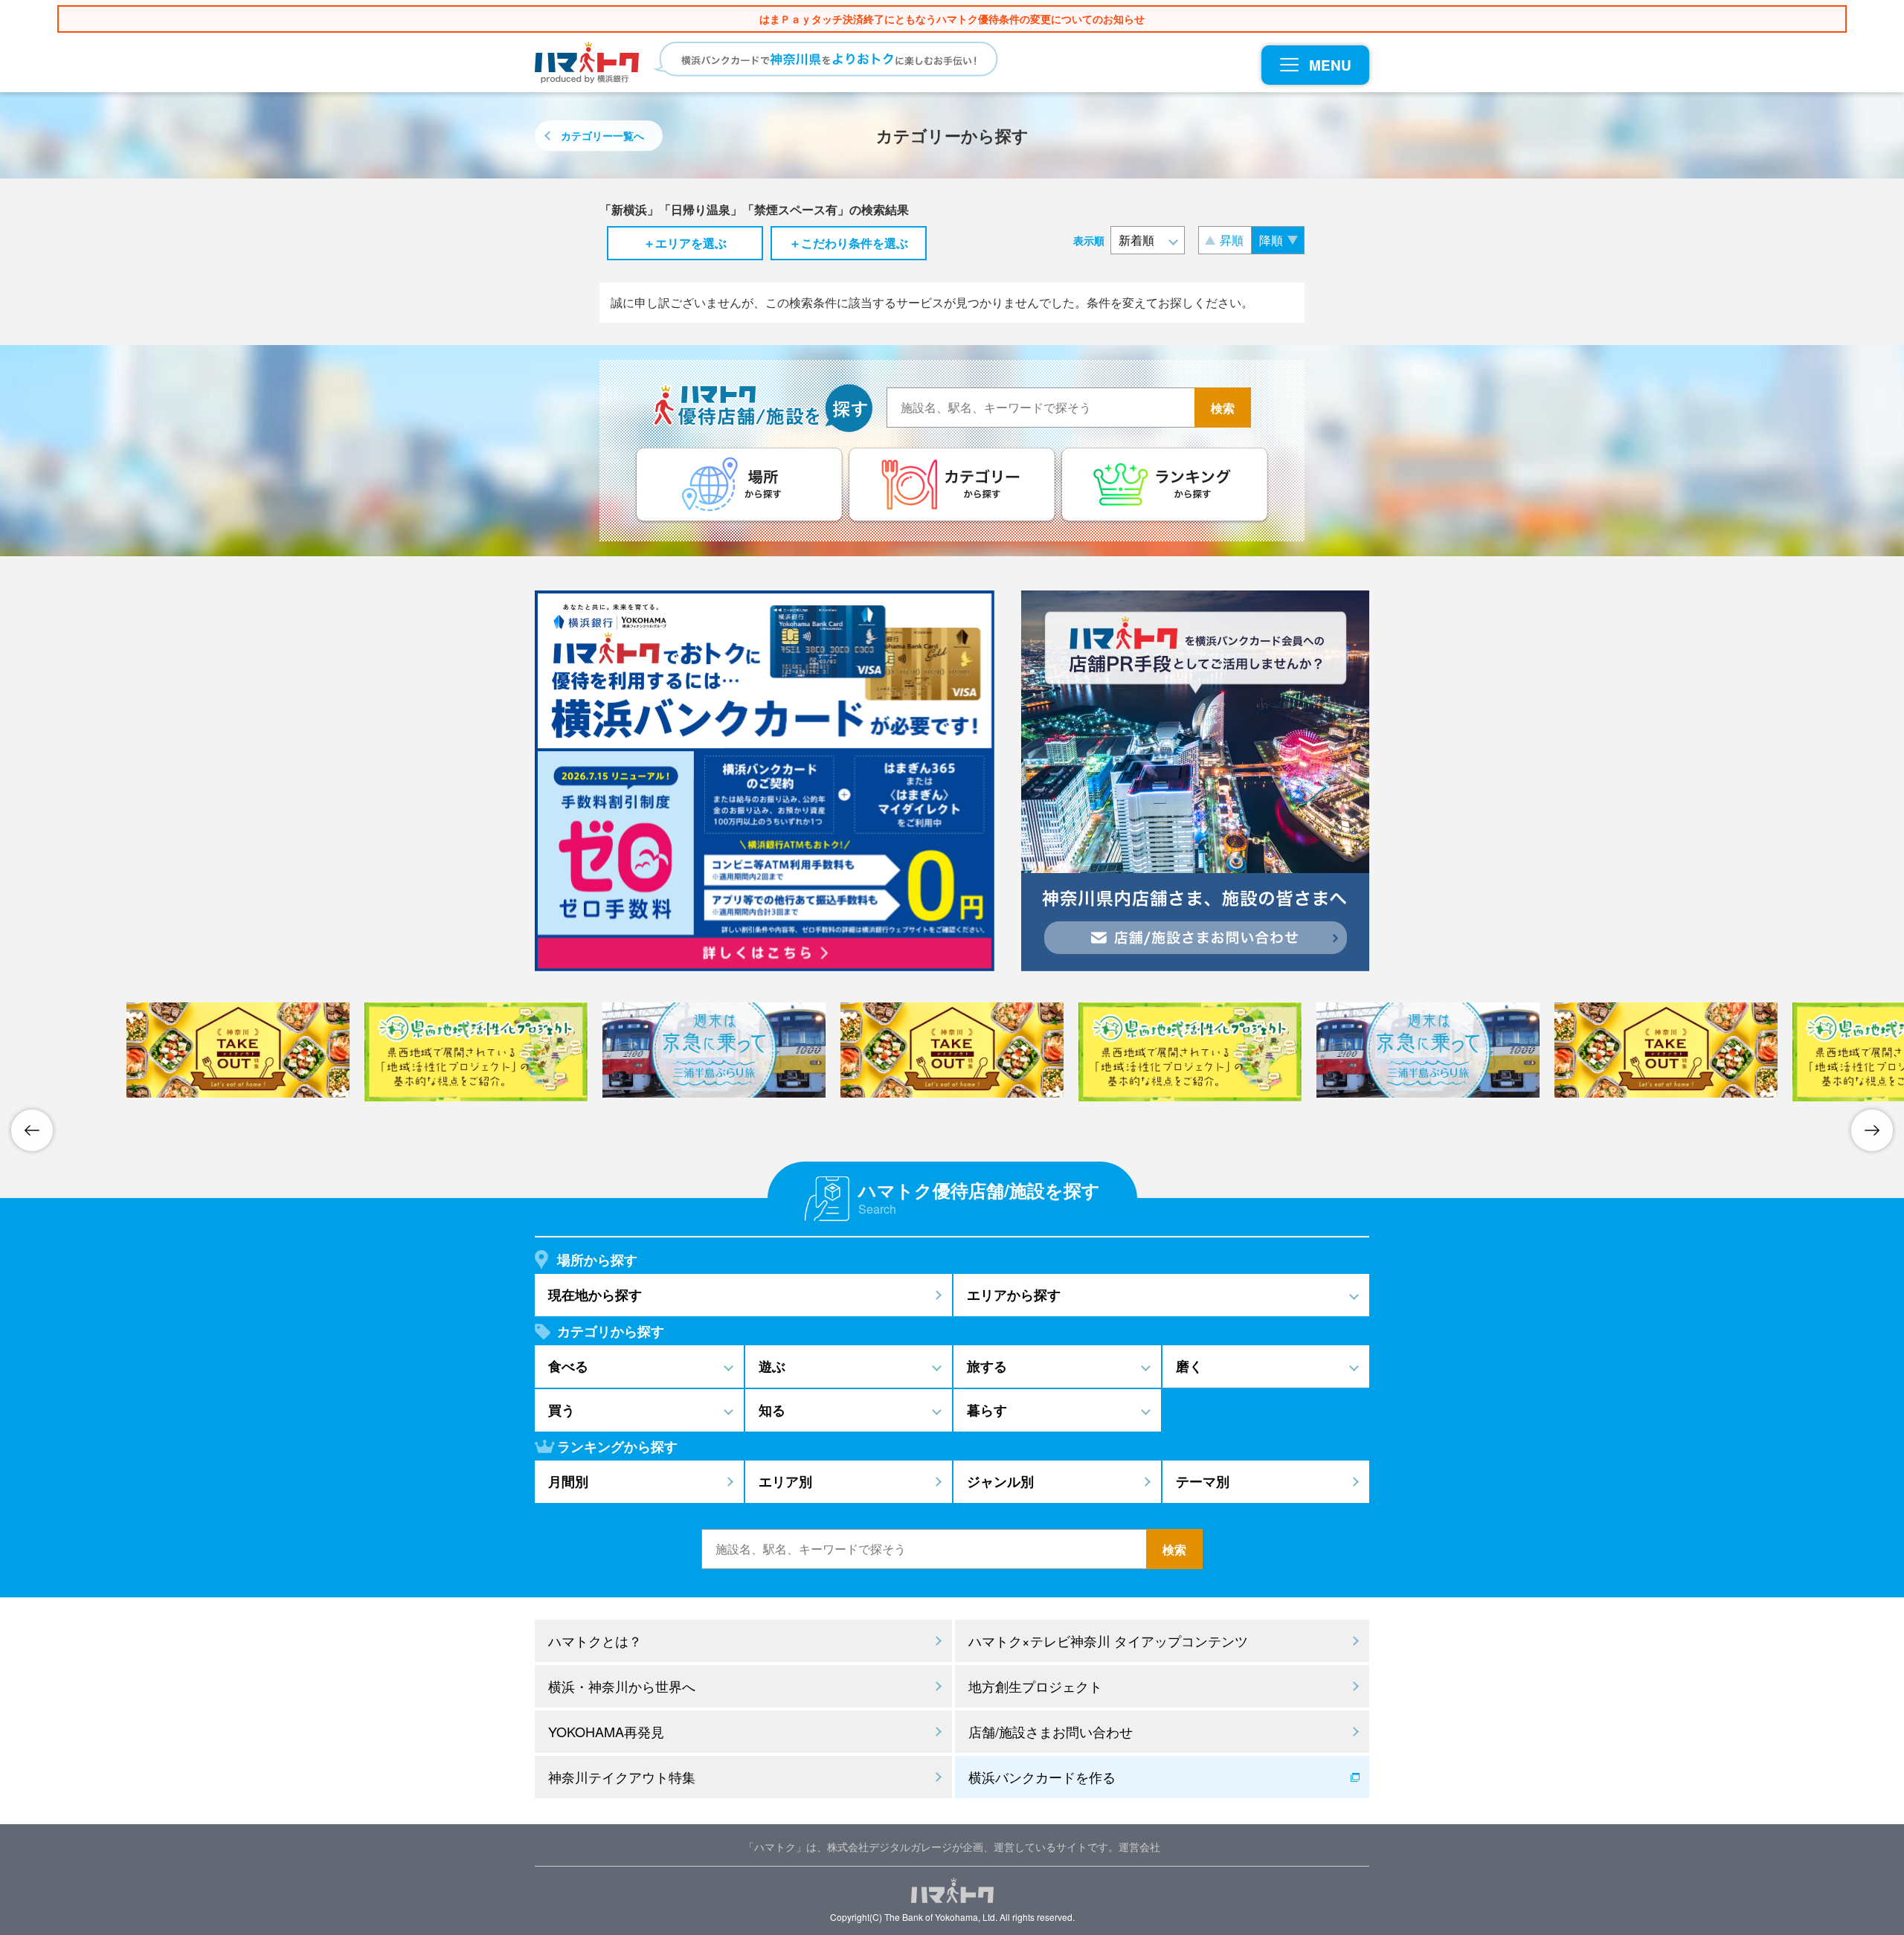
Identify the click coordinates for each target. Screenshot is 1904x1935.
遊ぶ (772, 1366)
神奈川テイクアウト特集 (622, 1777)
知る (772, 1410)
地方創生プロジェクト (1035, 1686)
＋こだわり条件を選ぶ (849, 243)
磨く (1189, 1366)
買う (562, 1410)
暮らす (987, 1410)
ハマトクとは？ (595, 1641)
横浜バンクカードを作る (1042, 1777)
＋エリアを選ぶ (685, 243)
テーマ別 (1203, 1481)
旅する (987, 1366)
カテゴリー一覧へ (602, 135)
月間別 (568, 1481)
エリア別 (785, 1481)
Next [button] (1872, 1130)
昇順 (1232, 240)
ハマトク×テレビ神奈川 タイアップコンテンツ (1108, 1641)
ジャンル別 (1000, 1481)
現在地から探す (595, 1295)
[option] (952, 1050)
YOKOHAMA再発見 (606, 1731)
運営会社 (1139, 1847)
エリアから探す (1014, 1295)
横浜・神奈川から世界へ (622, 1686)
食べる (568, 1366)
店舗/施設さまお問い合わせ (1051, 1731)
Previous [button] (32, 1130)
